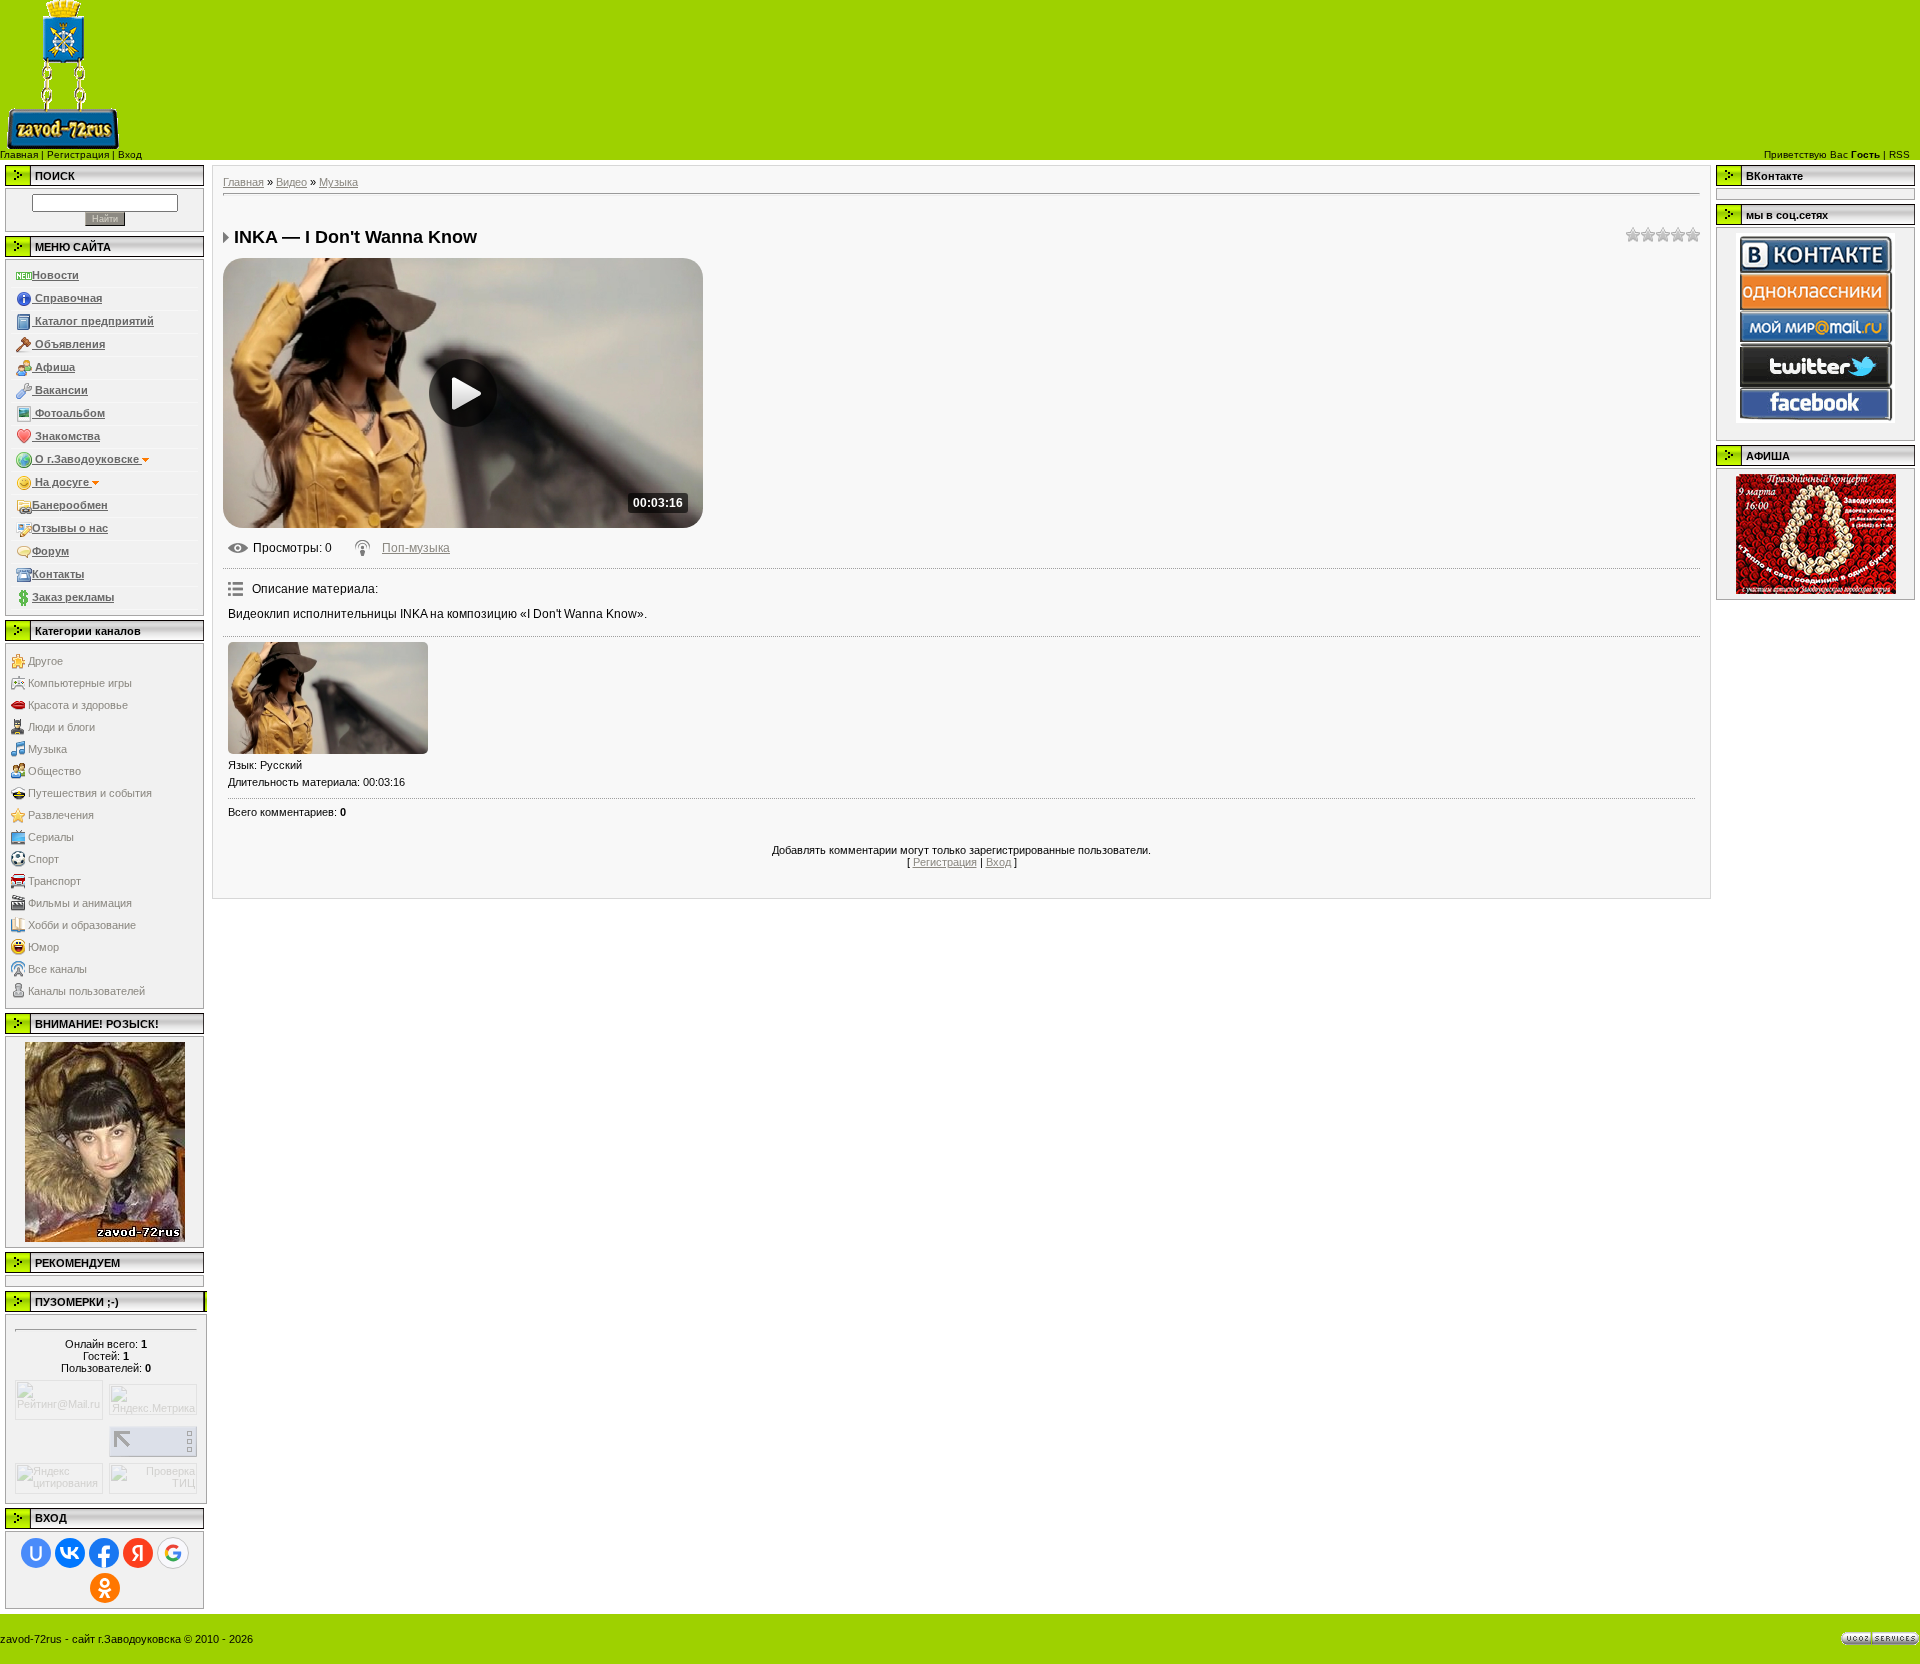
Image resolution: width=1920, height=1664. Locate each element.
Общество (54, 771)
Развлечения (61, 815)
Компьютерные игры (80, 683)
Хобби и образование (82, 925)
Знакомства (66, 436)
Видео (291, 182)
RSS (1899, 154)
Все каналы (57, 969)
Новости (55, 275)
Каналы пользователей (86, 991)
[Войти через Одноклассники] (105, 1588)
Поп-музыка (416, 548)
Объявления (68, 344)
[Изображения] (328, 698)
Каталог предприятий (93, 321)
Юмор (43, 947)
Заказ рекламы (73, 597)
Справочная (67, 298)
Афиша (53, 367)
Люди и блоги (61, 727)
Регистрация (78, 154)
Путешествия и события (90, 793)
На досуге (62, 482)
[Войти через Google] (173, 1553)
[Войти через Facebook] (104, 1553)
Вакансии (60, 390)
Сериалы (51, 837)
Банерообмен (70, 505)
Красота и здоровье (78, 705)
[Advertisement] (1103, 75)
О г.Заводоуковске (87, 459)
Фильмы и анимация (80, 903)
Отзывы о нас (70, 528)
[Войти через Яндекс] (138, 1553)
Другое (45, 661)
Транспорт (54, 881)
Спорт (43, 859)
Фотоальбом (68, 413)
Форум (50, 551)
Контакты (58, 574)
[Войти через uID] (36, 1553)
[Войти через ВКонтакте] (70, 1553)
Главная (19, 154)
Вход (130, 154)
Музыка (47, 749)
